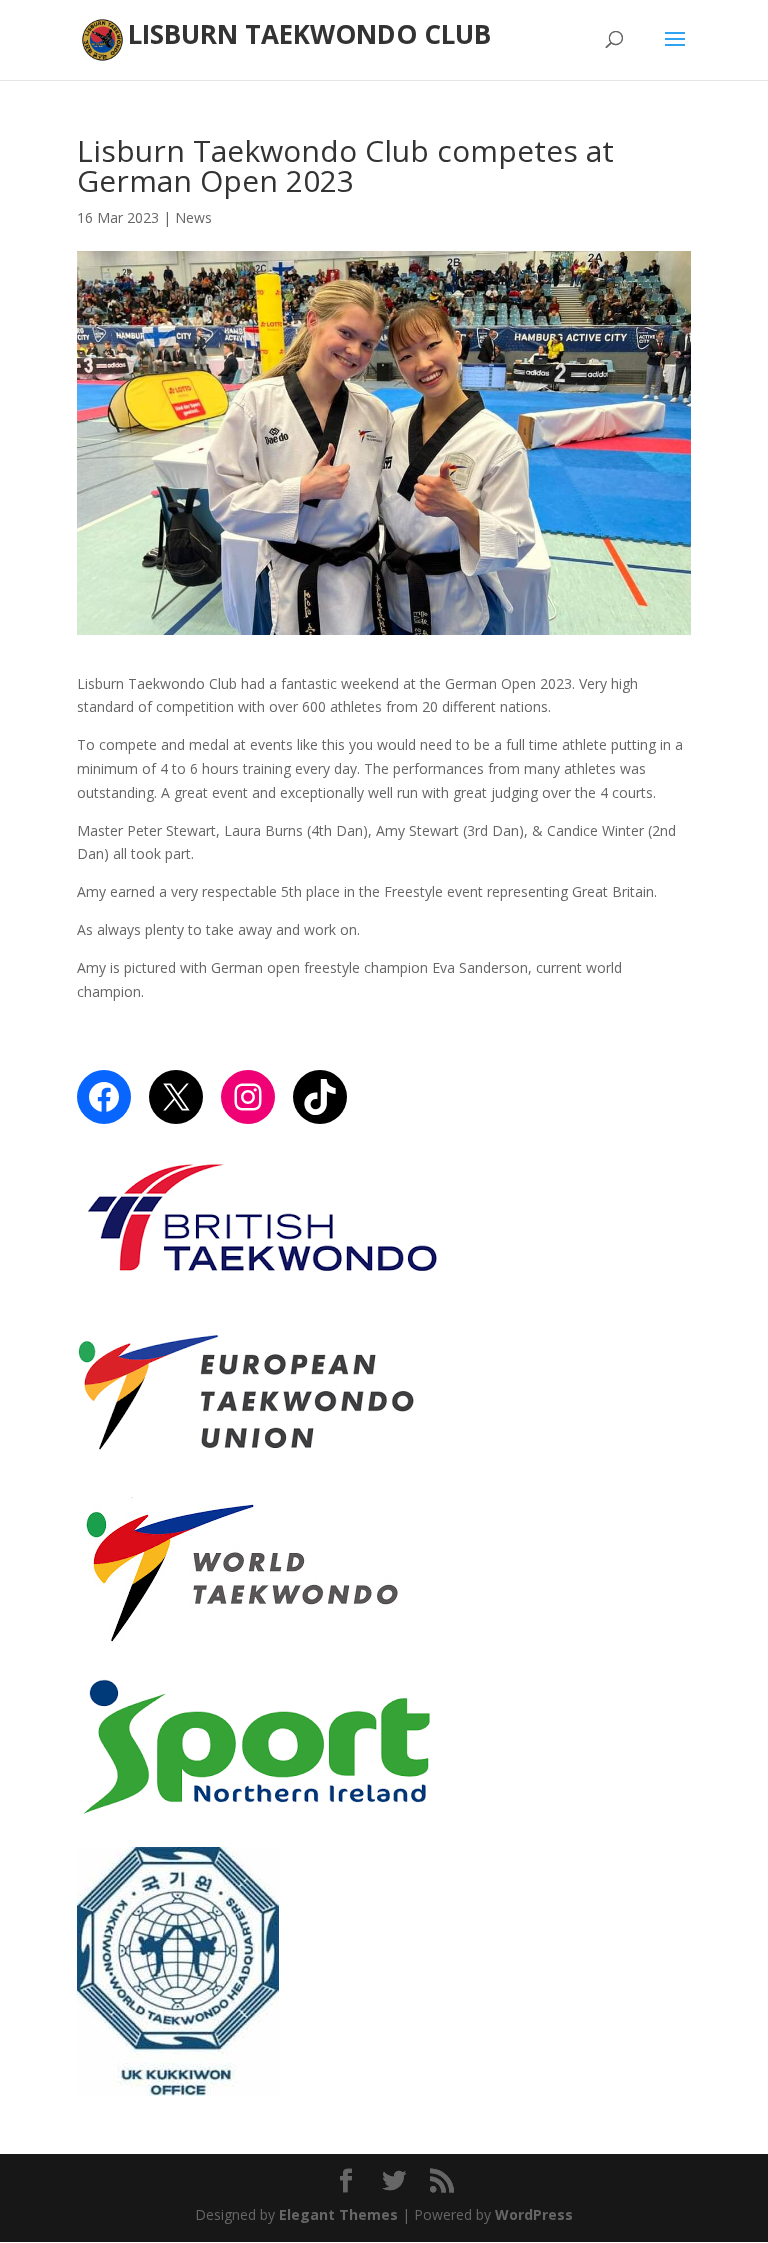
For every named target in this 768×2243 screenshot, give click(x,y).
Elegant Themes (338, 2214)
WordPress (534, 2214)
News (193, 217)
